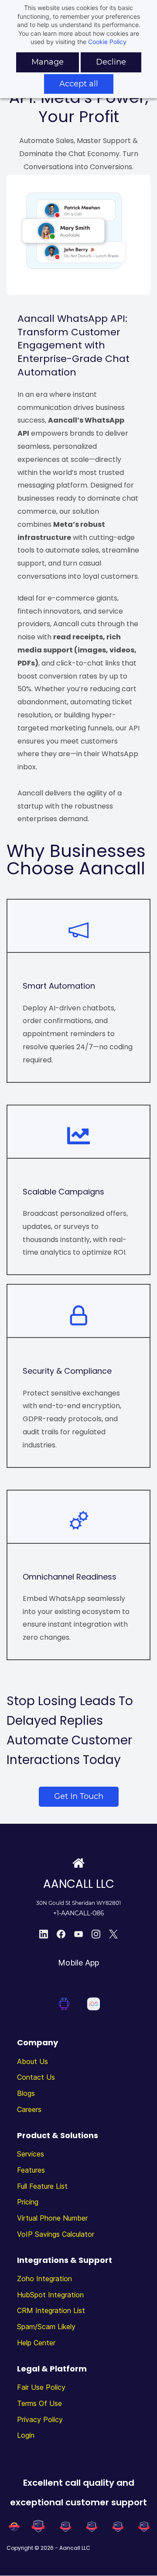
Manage (48, 62)
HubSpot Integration (50, 2295)
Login (26, 2435)
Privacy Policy (40, 2419)
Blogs (26, 2093)
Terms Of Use (39, 2403)
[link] (78, 181)
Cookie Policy (107, 42)
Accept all (79, 84)
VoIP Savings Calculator (56, 2234)
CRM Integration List (51, 2310)
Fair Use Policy (41, 2387)
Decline (111, 62)
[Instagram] (96, 1934)
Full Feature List (42, 2186)
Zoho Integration (44, 2279)
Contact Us (36, 2077)
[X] (113, 1934)
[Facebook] (61, 1934)
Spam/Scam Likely (46, 2327)
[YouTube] (78, 1934)
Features (31, 2170)
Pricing (28, 2202)
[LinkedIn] (44, 1934)
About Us (32, 2061)
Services (31, 2154)
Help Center (36, 2343)
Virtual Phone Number (52, 2218)
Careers (29, 2109)
